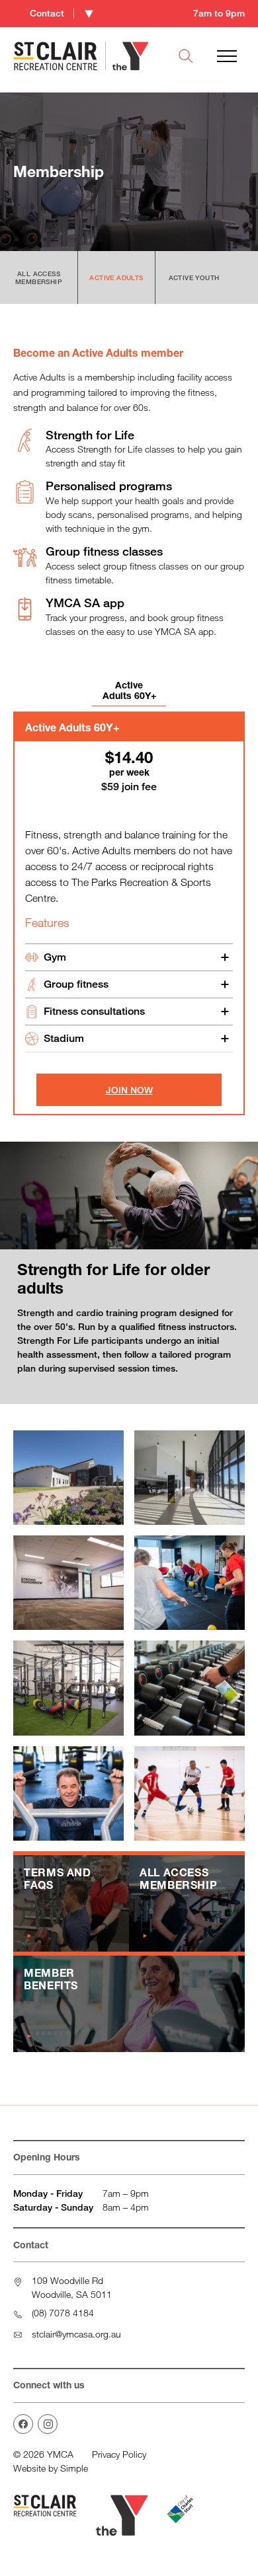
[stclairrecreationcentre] (48, 2424)
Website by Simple (51, 2468)
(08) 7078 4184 (63, 2313)
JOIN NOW (129, 1090)
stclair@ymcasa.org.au (76, 2334)
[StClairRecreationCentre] (23, 2424)
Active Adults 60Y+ (129, 690)
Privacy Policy (119, 2454)
